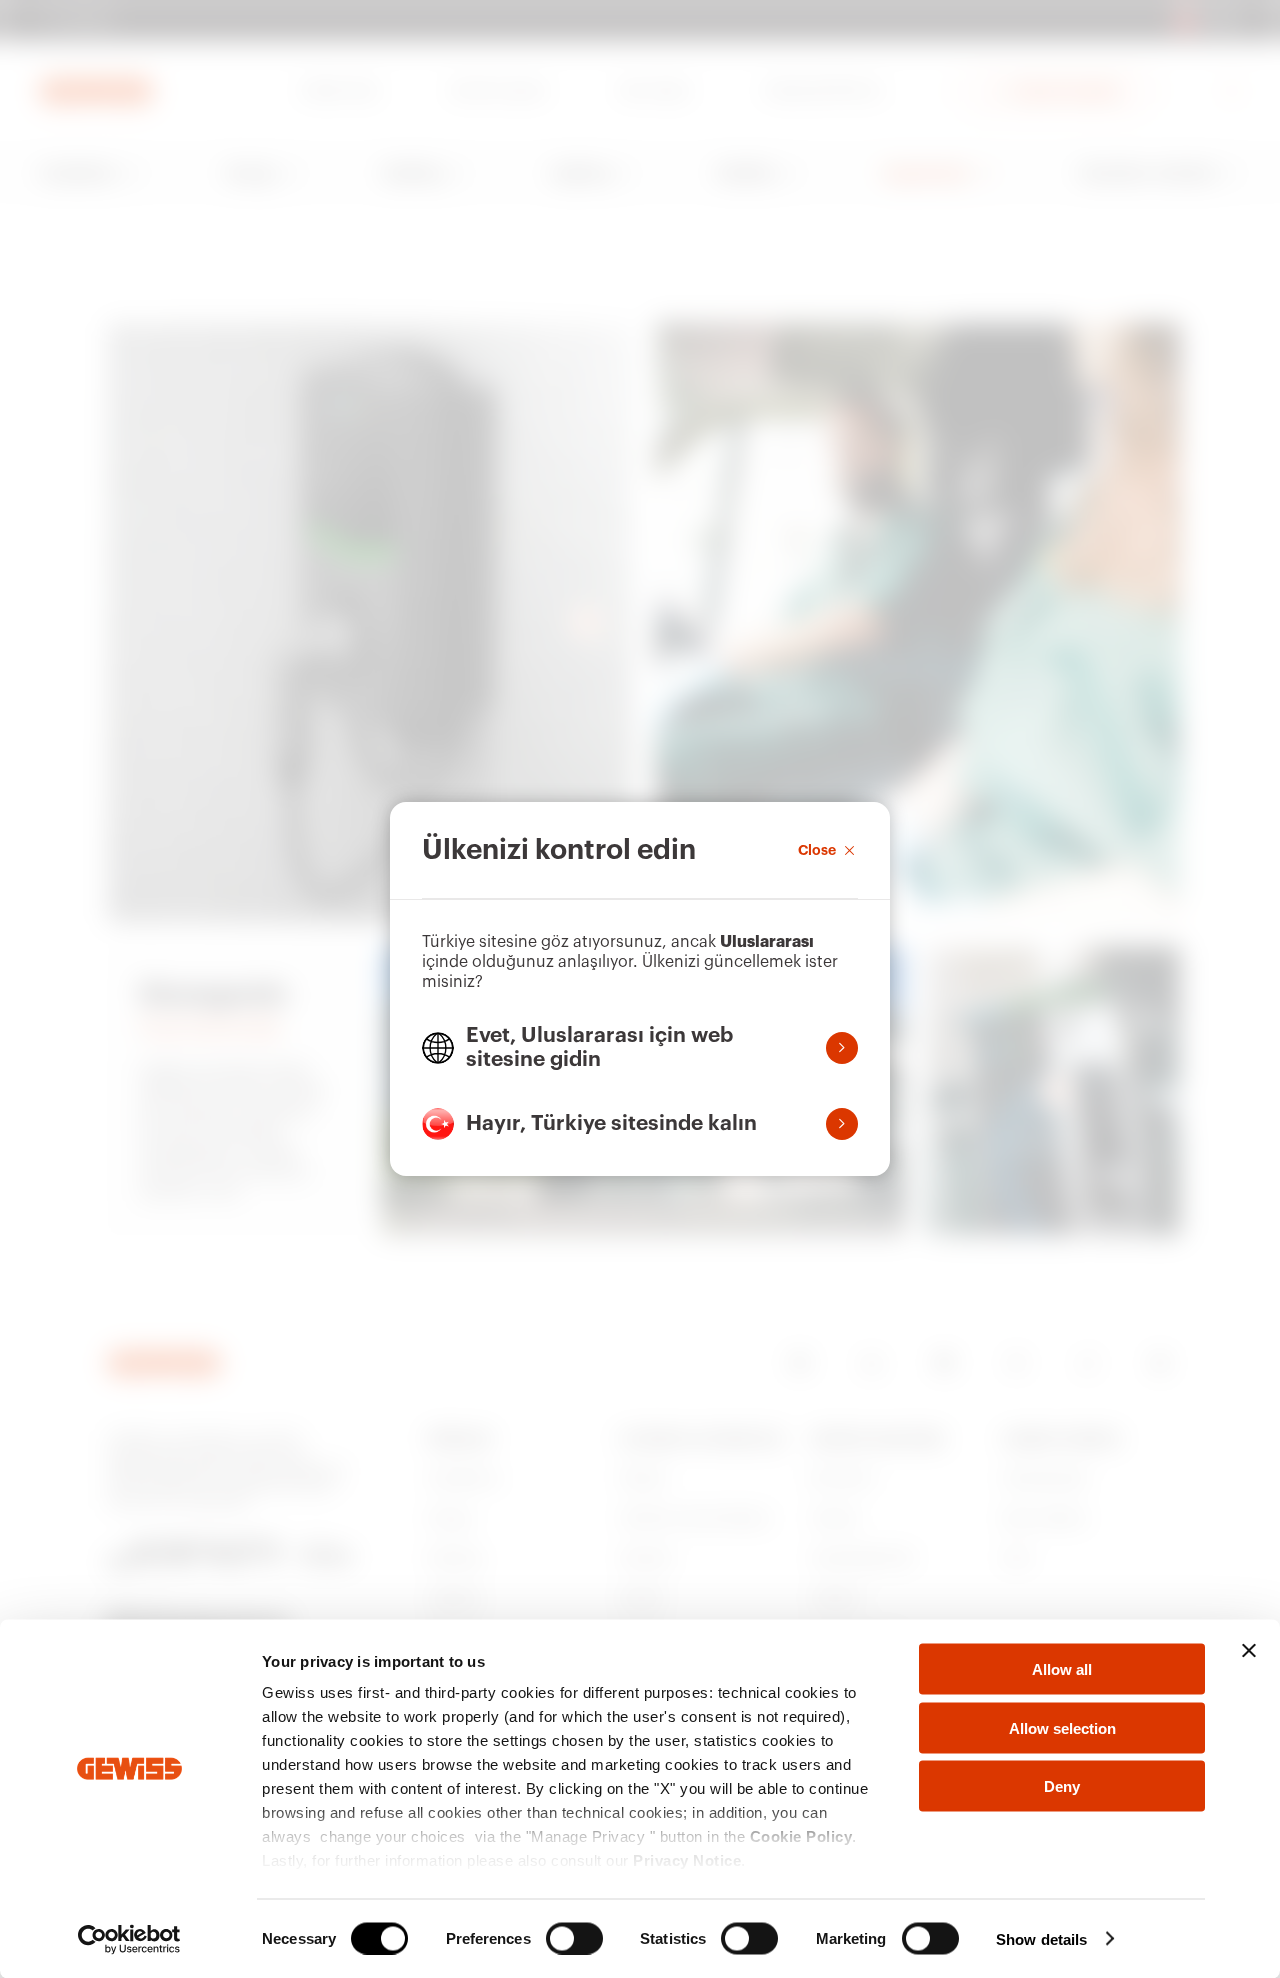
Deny (1062, 1786)
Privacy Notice (687, 1860)
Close (817, 850)
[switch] (574, 1938)
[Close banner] (1249, 1651)
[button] (640, 1048)
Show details (1041, 1938)
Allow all (1062, 1669)
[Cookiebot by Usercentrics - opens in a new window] (129, 1939)
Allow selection (1062, 1727)
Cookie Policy (801, 1836)
